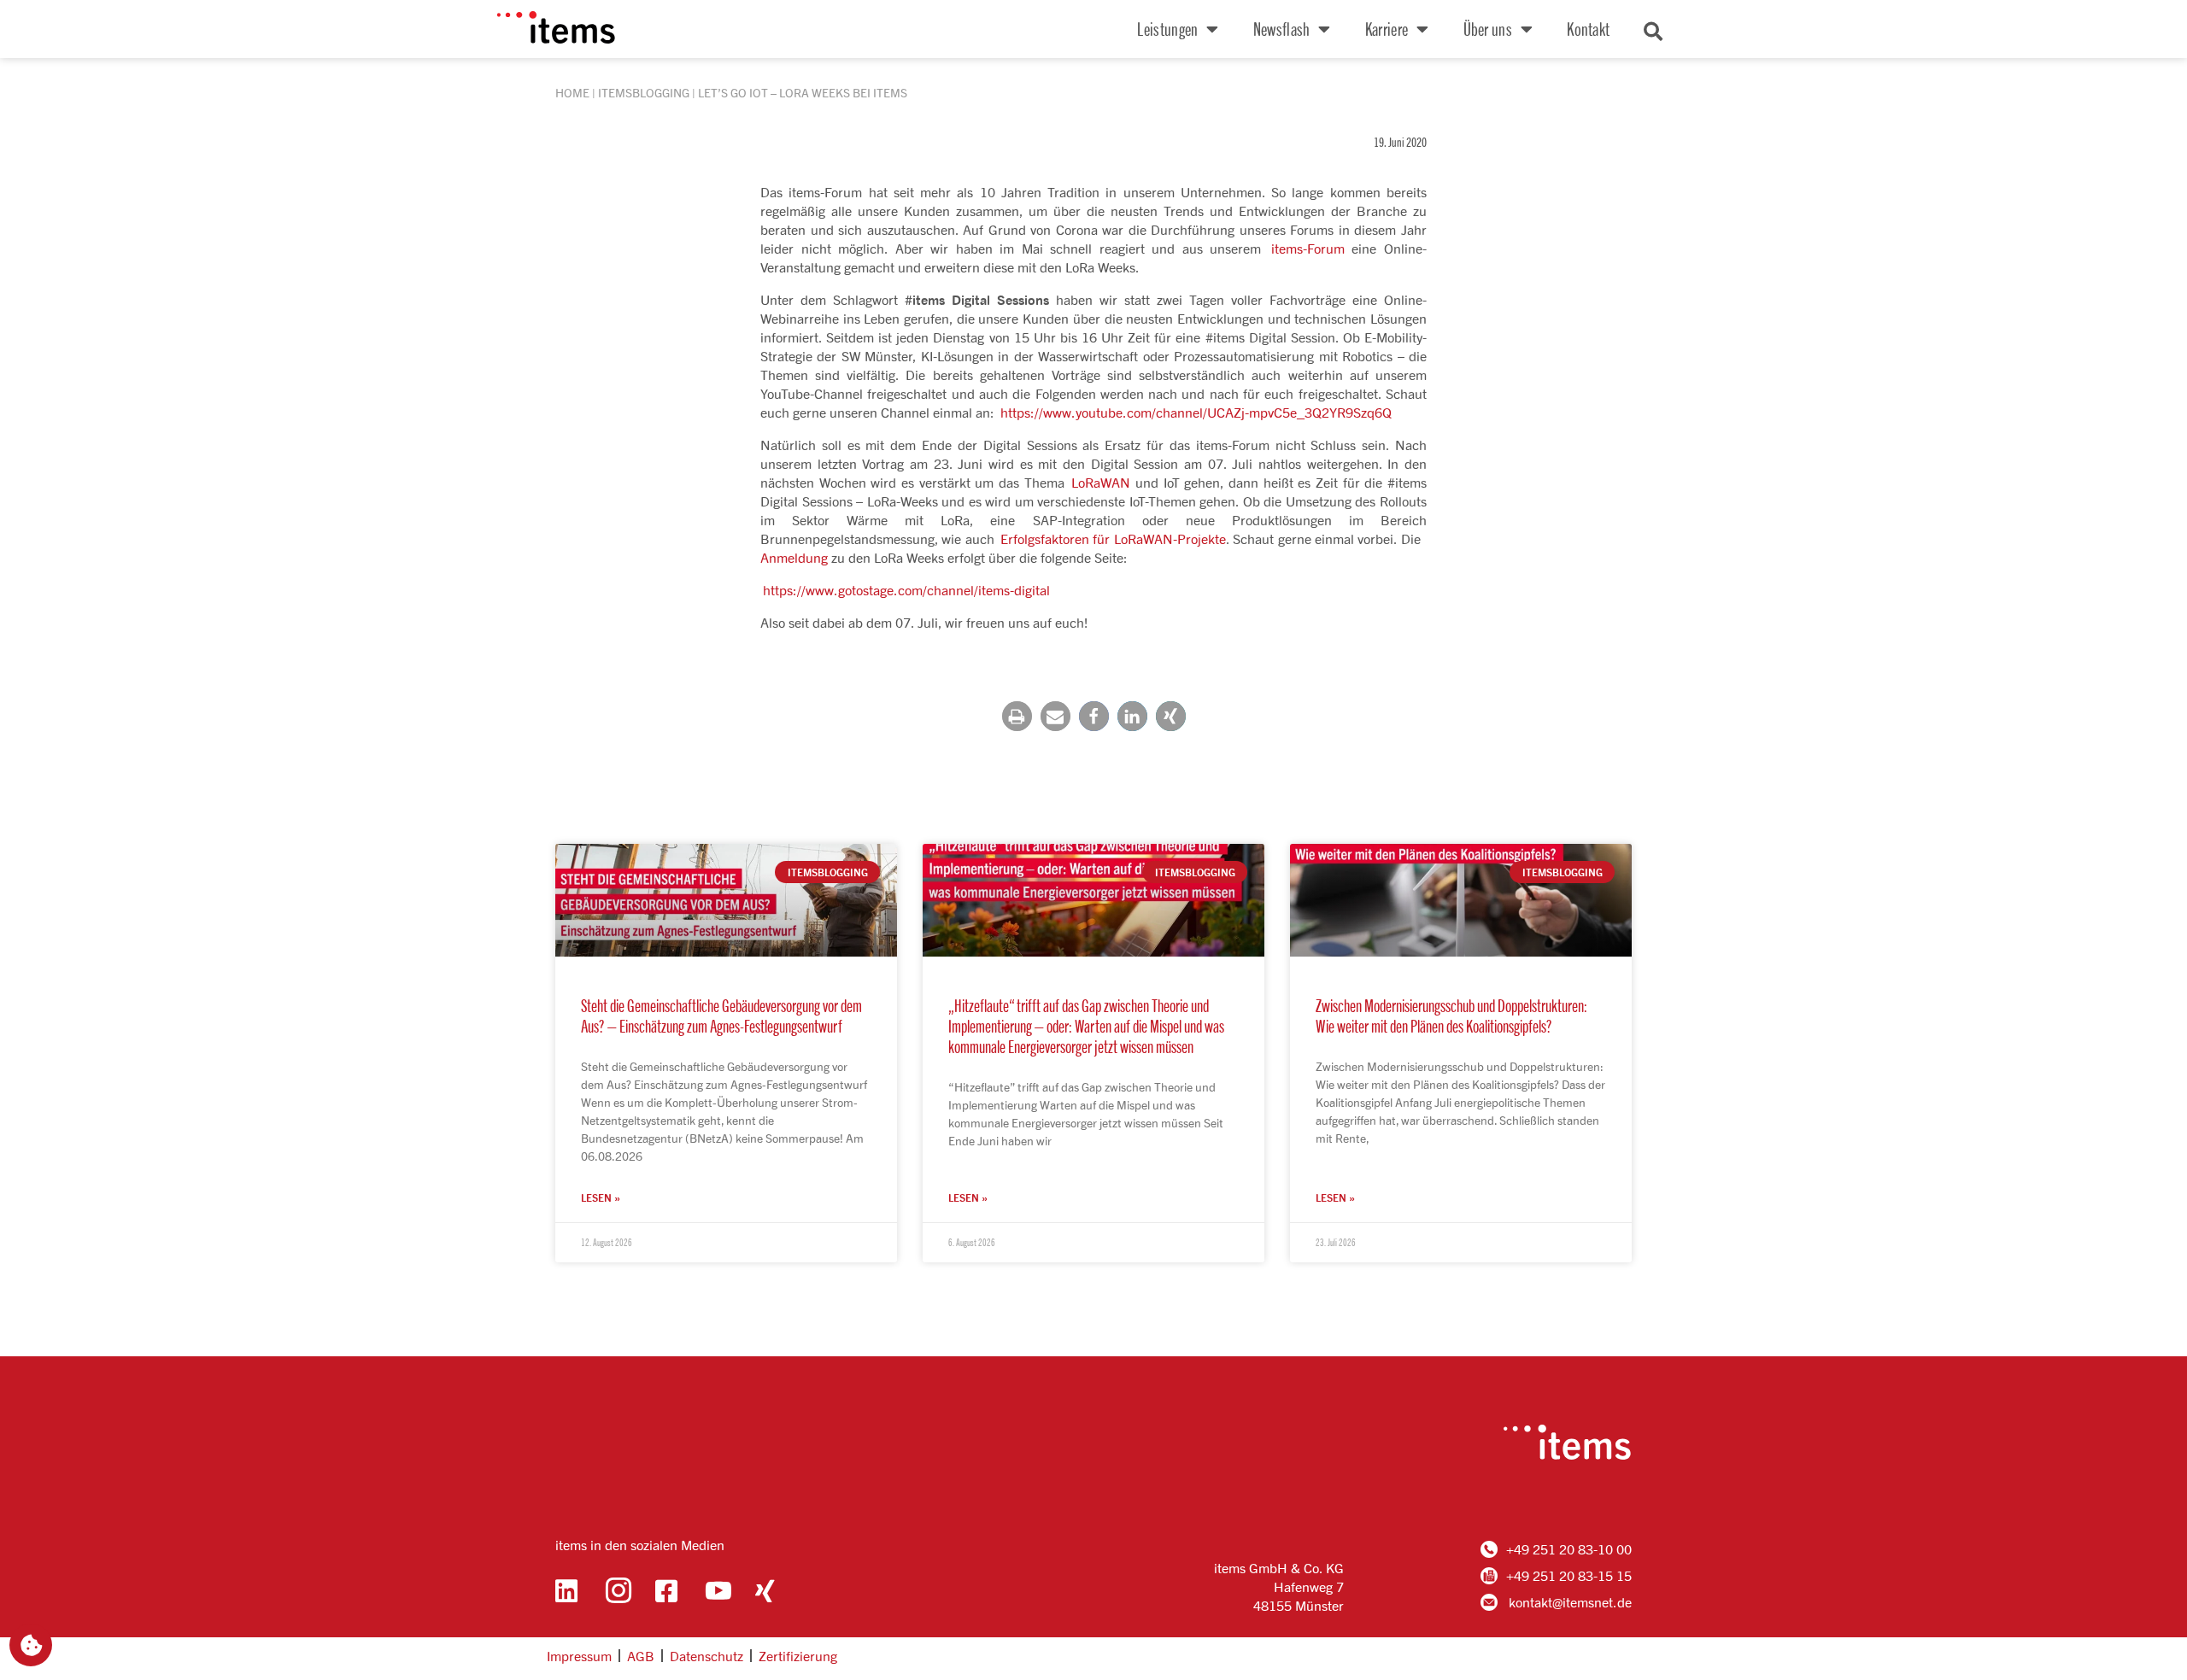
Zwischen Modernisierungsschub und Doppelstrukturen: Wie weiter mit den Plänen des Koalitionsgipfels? (1451, 1016)
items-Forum (1308, 248)
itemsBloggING (644, 93)
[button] (1017, 716)
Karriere (1387, 29)
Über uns (1488, 29)
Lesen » (601, 1197)
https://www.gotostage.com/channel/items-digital (906, 590)
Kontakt (1588, 29)
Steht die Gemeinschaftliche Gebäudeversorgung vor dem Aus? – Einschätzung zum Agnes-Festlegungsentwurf (721, 1016)
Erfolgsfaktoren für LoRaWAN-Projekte (1113, 539)
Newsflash (1282, 29)
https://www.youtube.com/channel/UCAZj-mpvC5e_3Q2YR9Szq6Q (1196, 412)
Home (572, 93)
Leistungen (1167, 29)
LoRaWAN (1101, 482)
